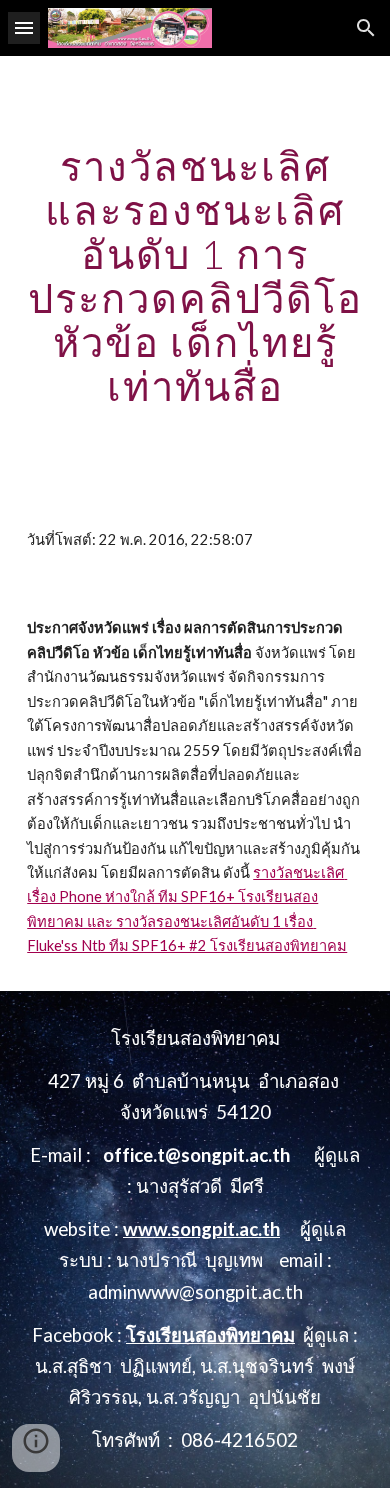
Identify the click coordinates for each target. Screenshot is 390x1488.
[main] (195, 276)
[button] (24, 27)
